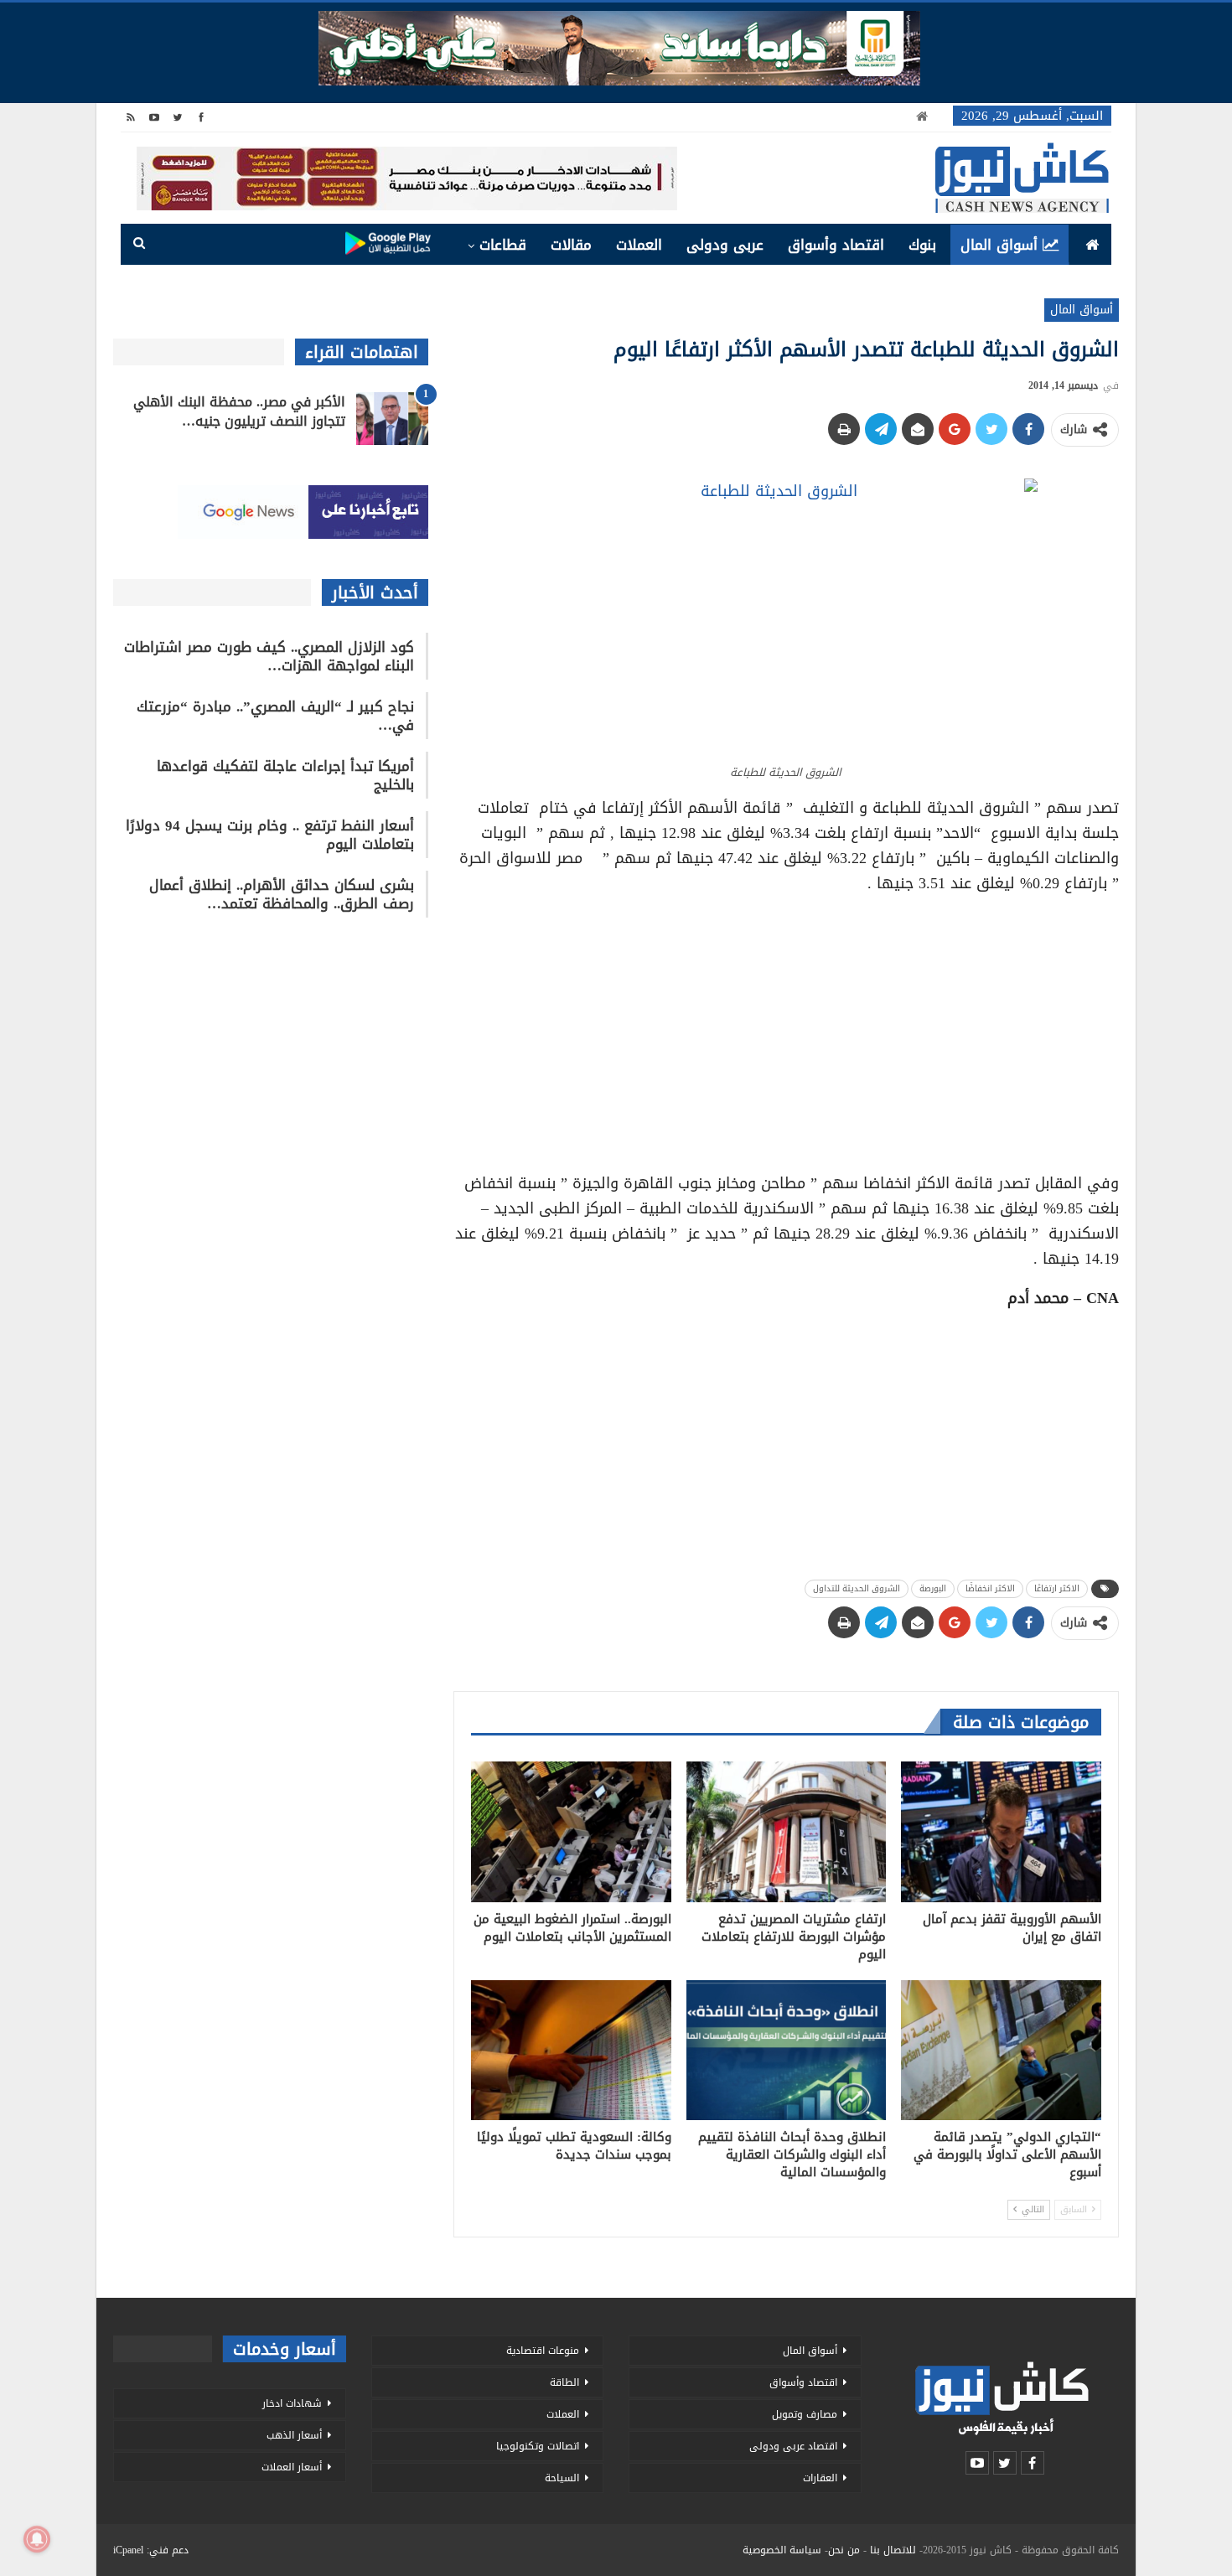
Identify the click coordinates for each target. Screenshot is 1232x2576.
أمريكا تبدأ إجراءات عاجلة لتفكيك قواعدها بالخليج (285, 775)
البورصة (933, 1588)
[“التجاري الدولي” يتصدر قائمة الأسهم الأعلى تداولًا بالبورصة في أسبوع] (1001, 2050)
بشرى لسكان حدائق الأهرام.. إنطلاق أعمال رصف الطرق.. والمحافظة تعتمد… (282, 894)
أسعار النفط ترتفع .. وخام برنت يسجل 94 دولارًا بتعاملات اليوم (270, 835)
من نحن (844, 2550)
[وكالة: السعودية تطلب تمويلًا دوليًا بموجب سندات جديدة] (571, 2050)
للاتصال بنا (893, 2550)
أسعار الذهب (294, 2435)
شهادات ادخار (292, 2403)
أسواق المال (999, 245)
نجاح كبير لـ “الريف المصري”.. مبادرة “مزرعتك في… (275, 716)
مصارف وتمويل (805, 2414)
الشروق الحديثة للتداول (857, 1588)
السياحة (562, 2478)
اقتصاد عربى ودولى (793, 2446)
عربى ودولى (725, 245)
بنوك (922, 245)
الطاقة (564, 2382)
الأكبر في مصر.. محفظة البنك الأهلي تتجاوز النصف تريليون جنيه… (239, 411)
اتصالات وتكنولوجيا (538, 2446)
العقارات (820, 2478)
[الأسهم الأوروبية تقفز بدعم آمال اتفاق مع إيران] (1001, 1831)
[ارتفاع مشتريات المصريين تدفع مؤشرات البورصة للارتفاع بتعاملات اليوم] (787, 1831)
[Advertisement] (786, 1027)
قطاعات (503, 245)
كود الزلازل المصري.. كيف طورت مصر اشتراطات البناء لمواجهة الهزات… (269, 656)
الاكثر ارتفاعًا (1057, 1588)
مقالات (571, 245)
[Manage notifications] (37, 2539)
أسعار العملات (292, 2467)
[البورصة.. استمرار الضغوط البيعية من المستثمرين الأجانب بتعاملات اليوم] (571, 1831)
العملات (639, 245)
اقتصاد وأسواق (836, 245)
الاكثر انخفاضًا (990, 1588)
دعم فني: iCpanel (151, 2550)
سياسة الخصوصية (782, 2550)
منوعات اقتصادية (543, 2351)
